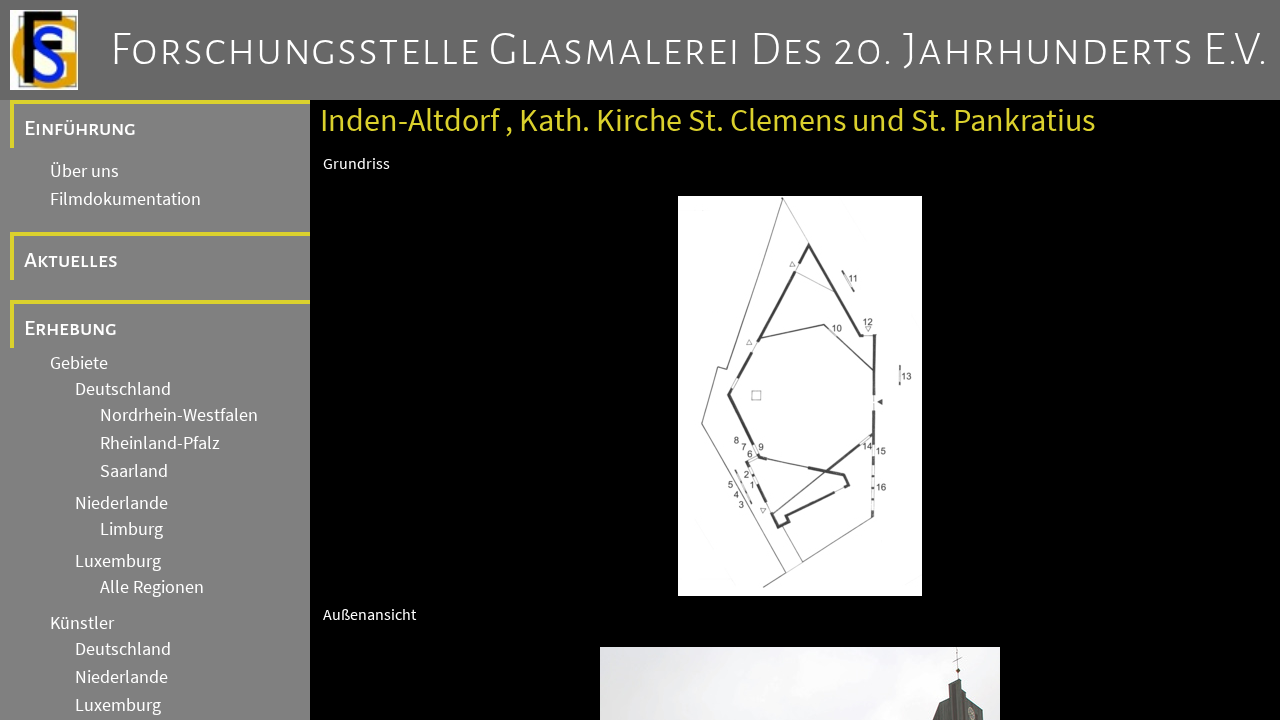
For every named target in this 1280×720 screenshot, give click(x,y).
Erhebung (70, 328)
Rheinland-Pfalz (160, 443)
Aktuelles (71, 260)
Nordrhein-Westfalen (179, 415)
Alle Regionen (152, 587)
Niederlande (121, 503)
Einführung (80, 128)
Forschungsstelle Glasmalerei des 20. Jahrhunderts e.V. (689, 50)
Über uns (84, 171)
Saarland (134, 471)
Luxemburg (118, 561)
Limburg (131, 529)
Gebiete (79, 363)
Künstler (82, 623)
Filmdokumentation (125, 199)
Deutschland (123, 389)
